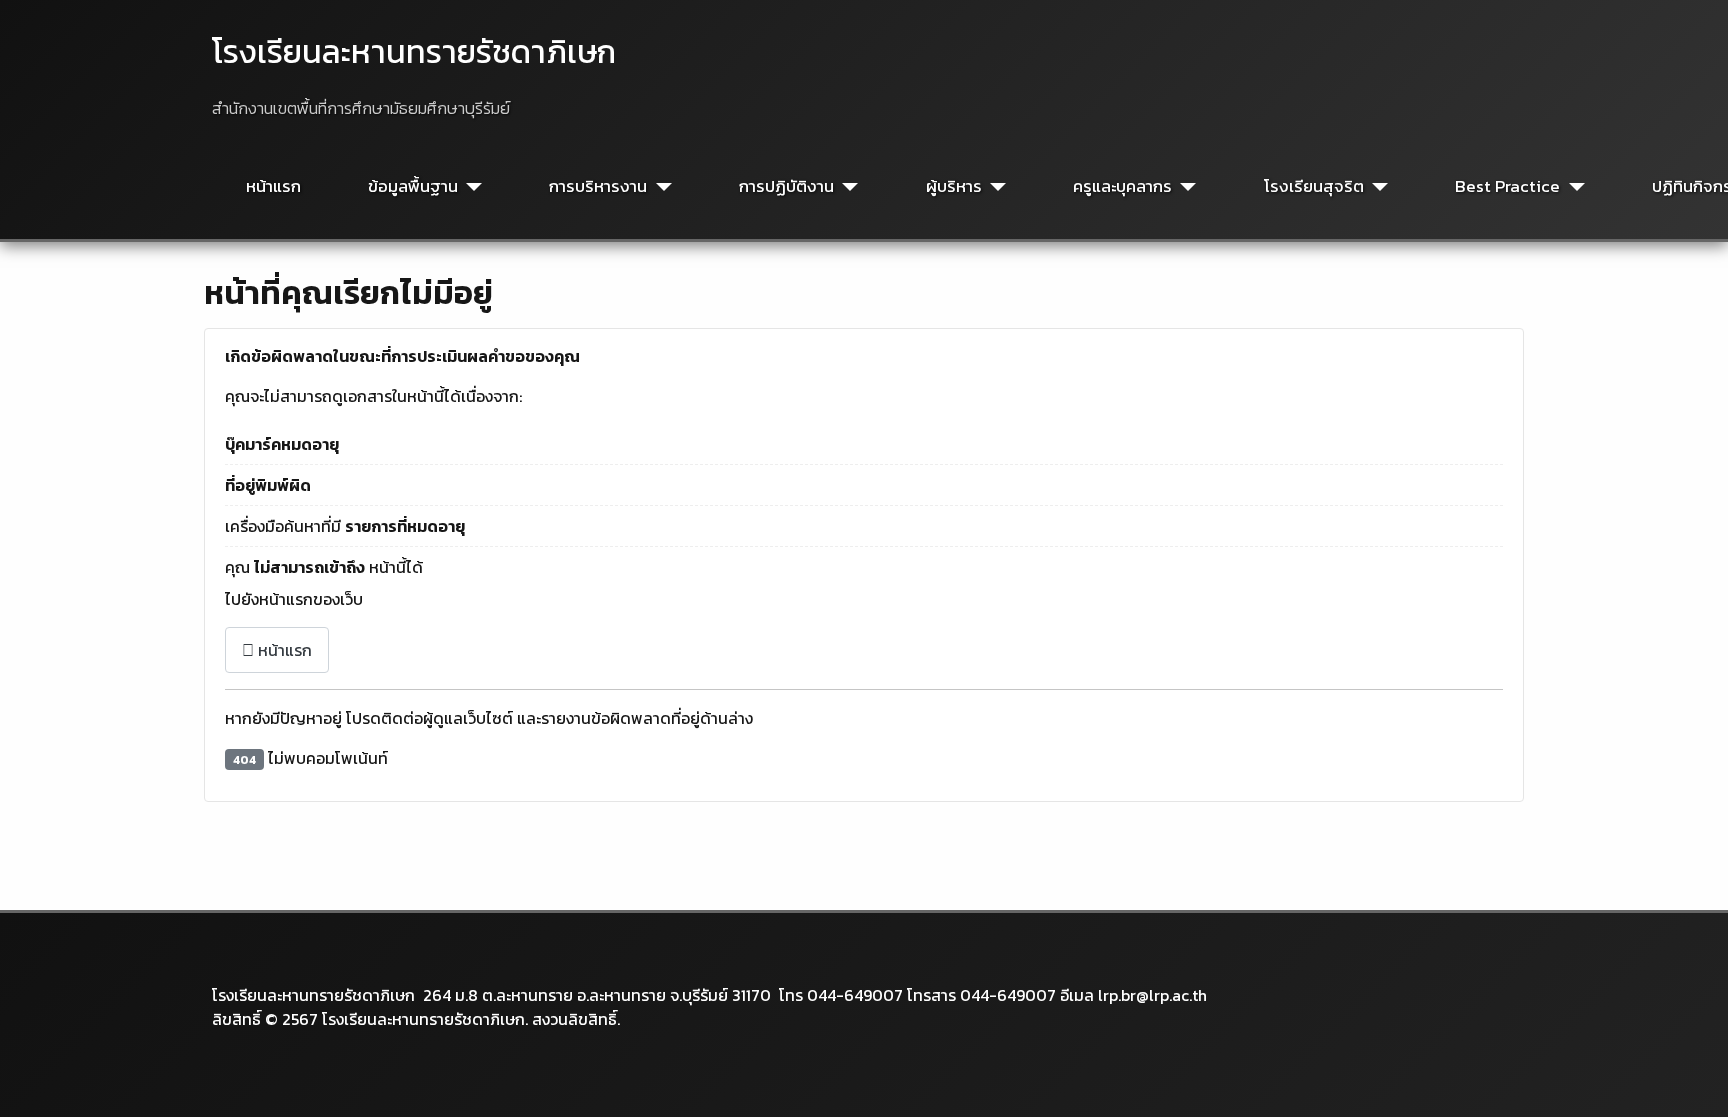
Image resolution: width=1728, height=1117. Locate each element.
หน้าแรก (273, 186)
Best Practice (1507, 186)
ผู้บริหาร (954, 186)
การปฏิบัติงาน (786, 186)
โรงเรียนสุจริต (1314, 186)
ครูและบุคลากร (1122, 186)
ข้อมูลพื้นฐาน (413, 186)
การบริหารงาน (598, 186)
